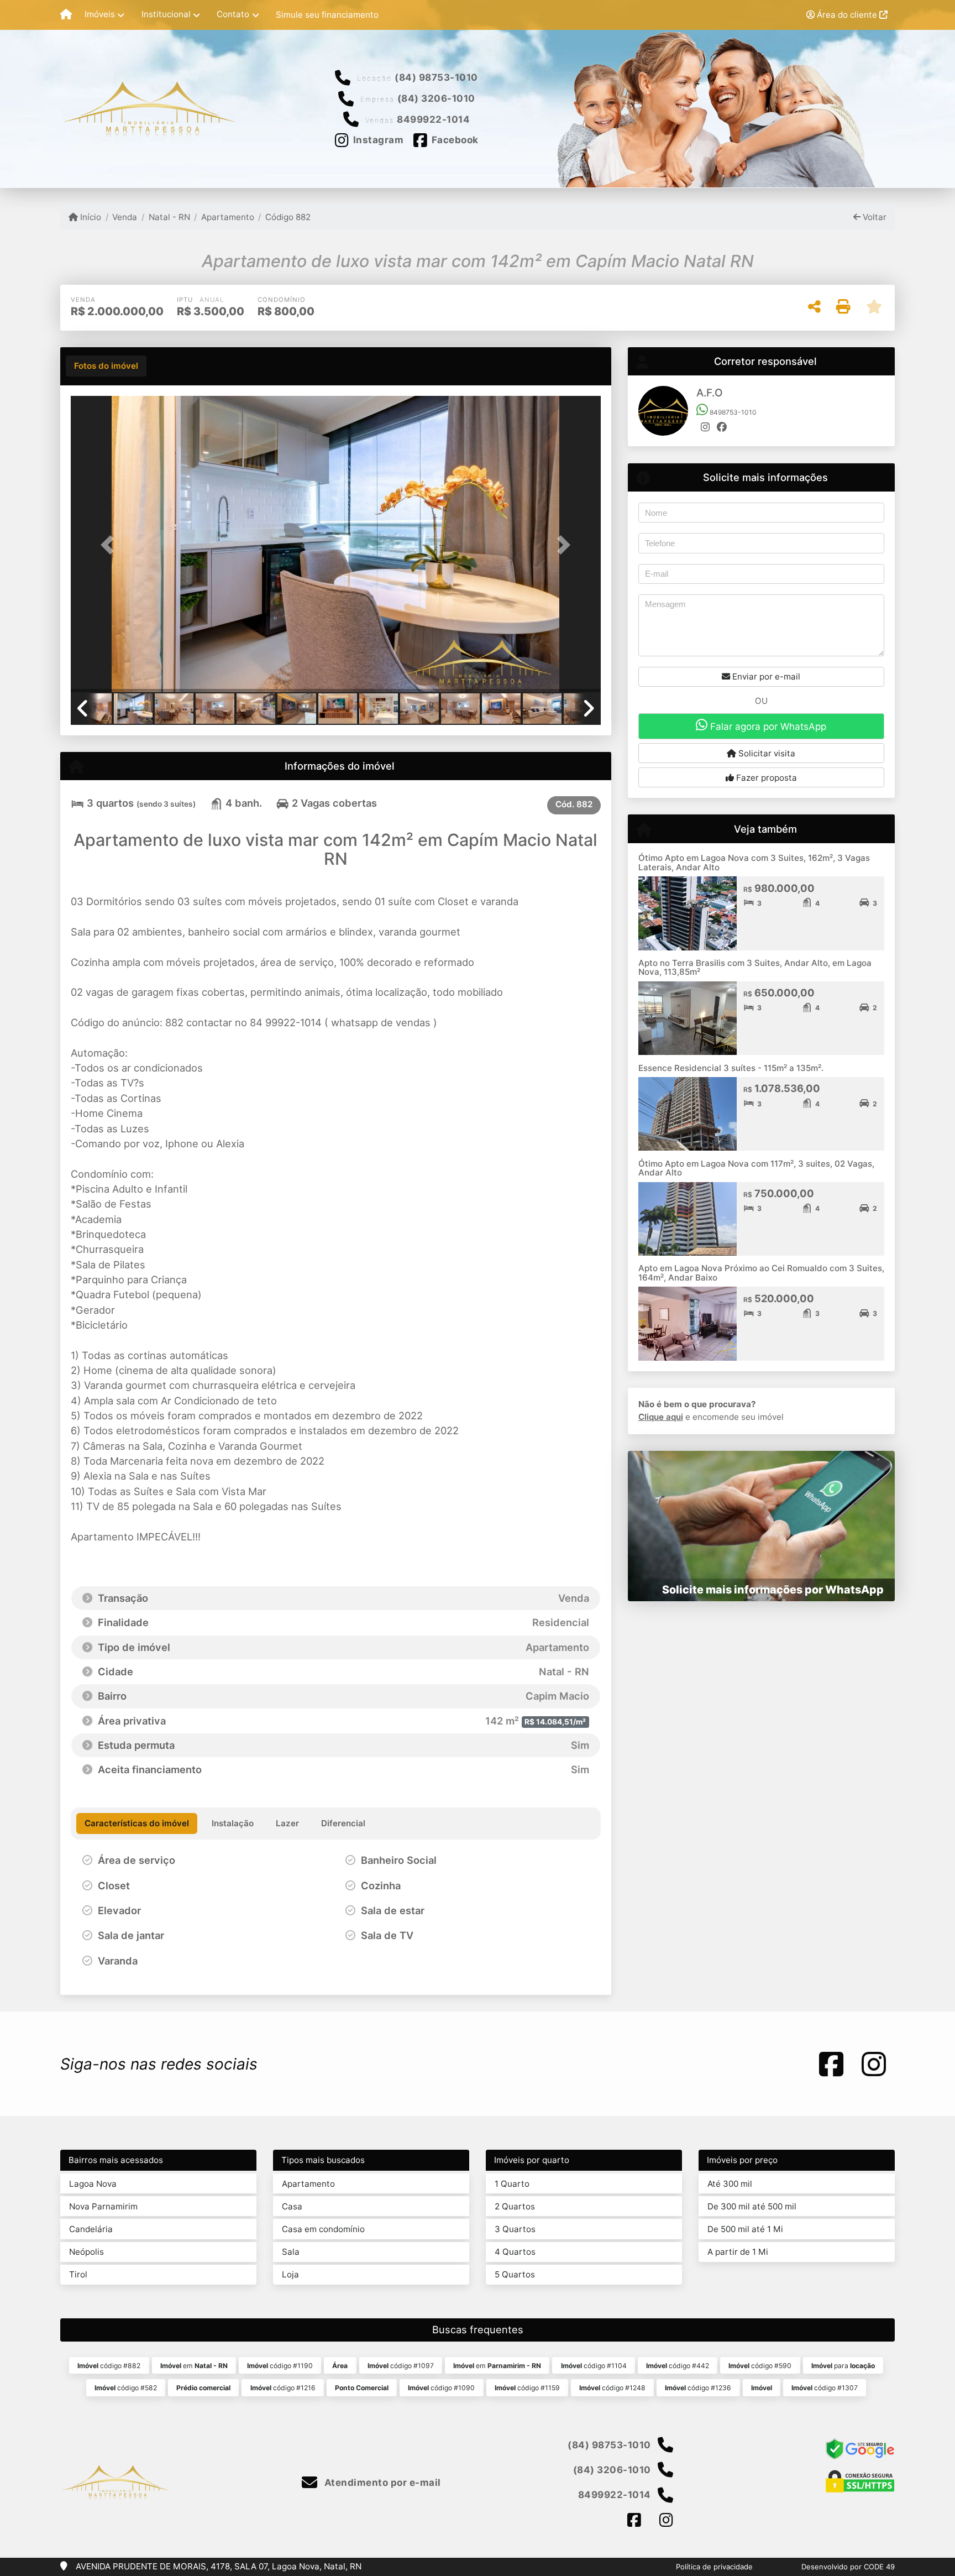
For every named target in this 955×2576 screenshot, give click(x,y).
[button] (111, 545)
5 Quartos (515, 2274)
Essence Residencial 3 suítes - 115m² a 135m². (731, 1068)
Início (90, 217)
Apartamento (228, 217)
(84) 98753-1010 (436, 77)
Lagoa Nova (93, 2184)
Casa (292, 2206)
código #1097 (401, 2366)
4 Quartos (515, 2252)
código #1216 (283, 2388)
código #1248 (612, 2388)
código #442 (678, 2366)
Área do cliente (847, 15)
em (194, 2366)
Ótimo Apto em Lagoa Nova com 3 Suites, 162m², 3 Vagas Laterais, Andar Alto (754, 863)
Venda (125, 217)
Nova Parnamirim (103, 2206)
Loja (290, 2274)
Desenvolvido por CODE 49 (848, 2567)
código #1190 (280, 2366)
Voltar (873, 217)
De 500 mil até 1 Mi (745, 2229)
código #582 (126, 2388)
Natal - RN (169, 217)
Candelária (91, 2229)
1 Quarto (512, 2184)
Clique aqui (661, 1417)
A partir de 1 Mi (738, 2252)
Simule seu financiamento (327, 15)
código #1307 (825, 2388)
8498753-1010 (732, 412)
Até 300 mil (730, 2184)
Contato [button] (233, 14)
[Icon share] (831, 2064)
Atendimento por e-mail (381, 2483)
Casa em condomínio (323, 2229)
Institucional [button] (166, 14)
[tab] (106, 366)
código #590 (760, 2366)
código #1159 (527, 2388)
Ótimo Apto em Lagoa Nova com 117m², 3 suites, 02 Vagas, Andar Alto (756, 1168)
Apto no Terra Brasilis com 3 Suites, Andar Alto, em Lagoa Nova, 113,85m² (755, 968)
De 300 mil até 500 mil (752, 2206)
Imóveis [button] (100, 14)
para (843, 2366)
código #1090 (441, 2388)
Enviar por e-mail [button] (765, 676)
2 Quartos (515, 2206)
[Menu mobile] (66, 15)
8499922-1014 (433, 119)
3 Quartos (515, 2229)
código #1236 (698, 2388)
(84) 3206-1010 (436, 98)
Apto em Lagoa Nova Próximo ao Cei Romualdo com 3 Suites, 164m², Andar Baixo (761, 1273)
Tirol (78, 2274)
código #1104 (594, 2366)
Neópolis (86, 2252)
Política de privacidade (714, 2567)
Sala (291, 2252)
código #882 (109, 2366)
